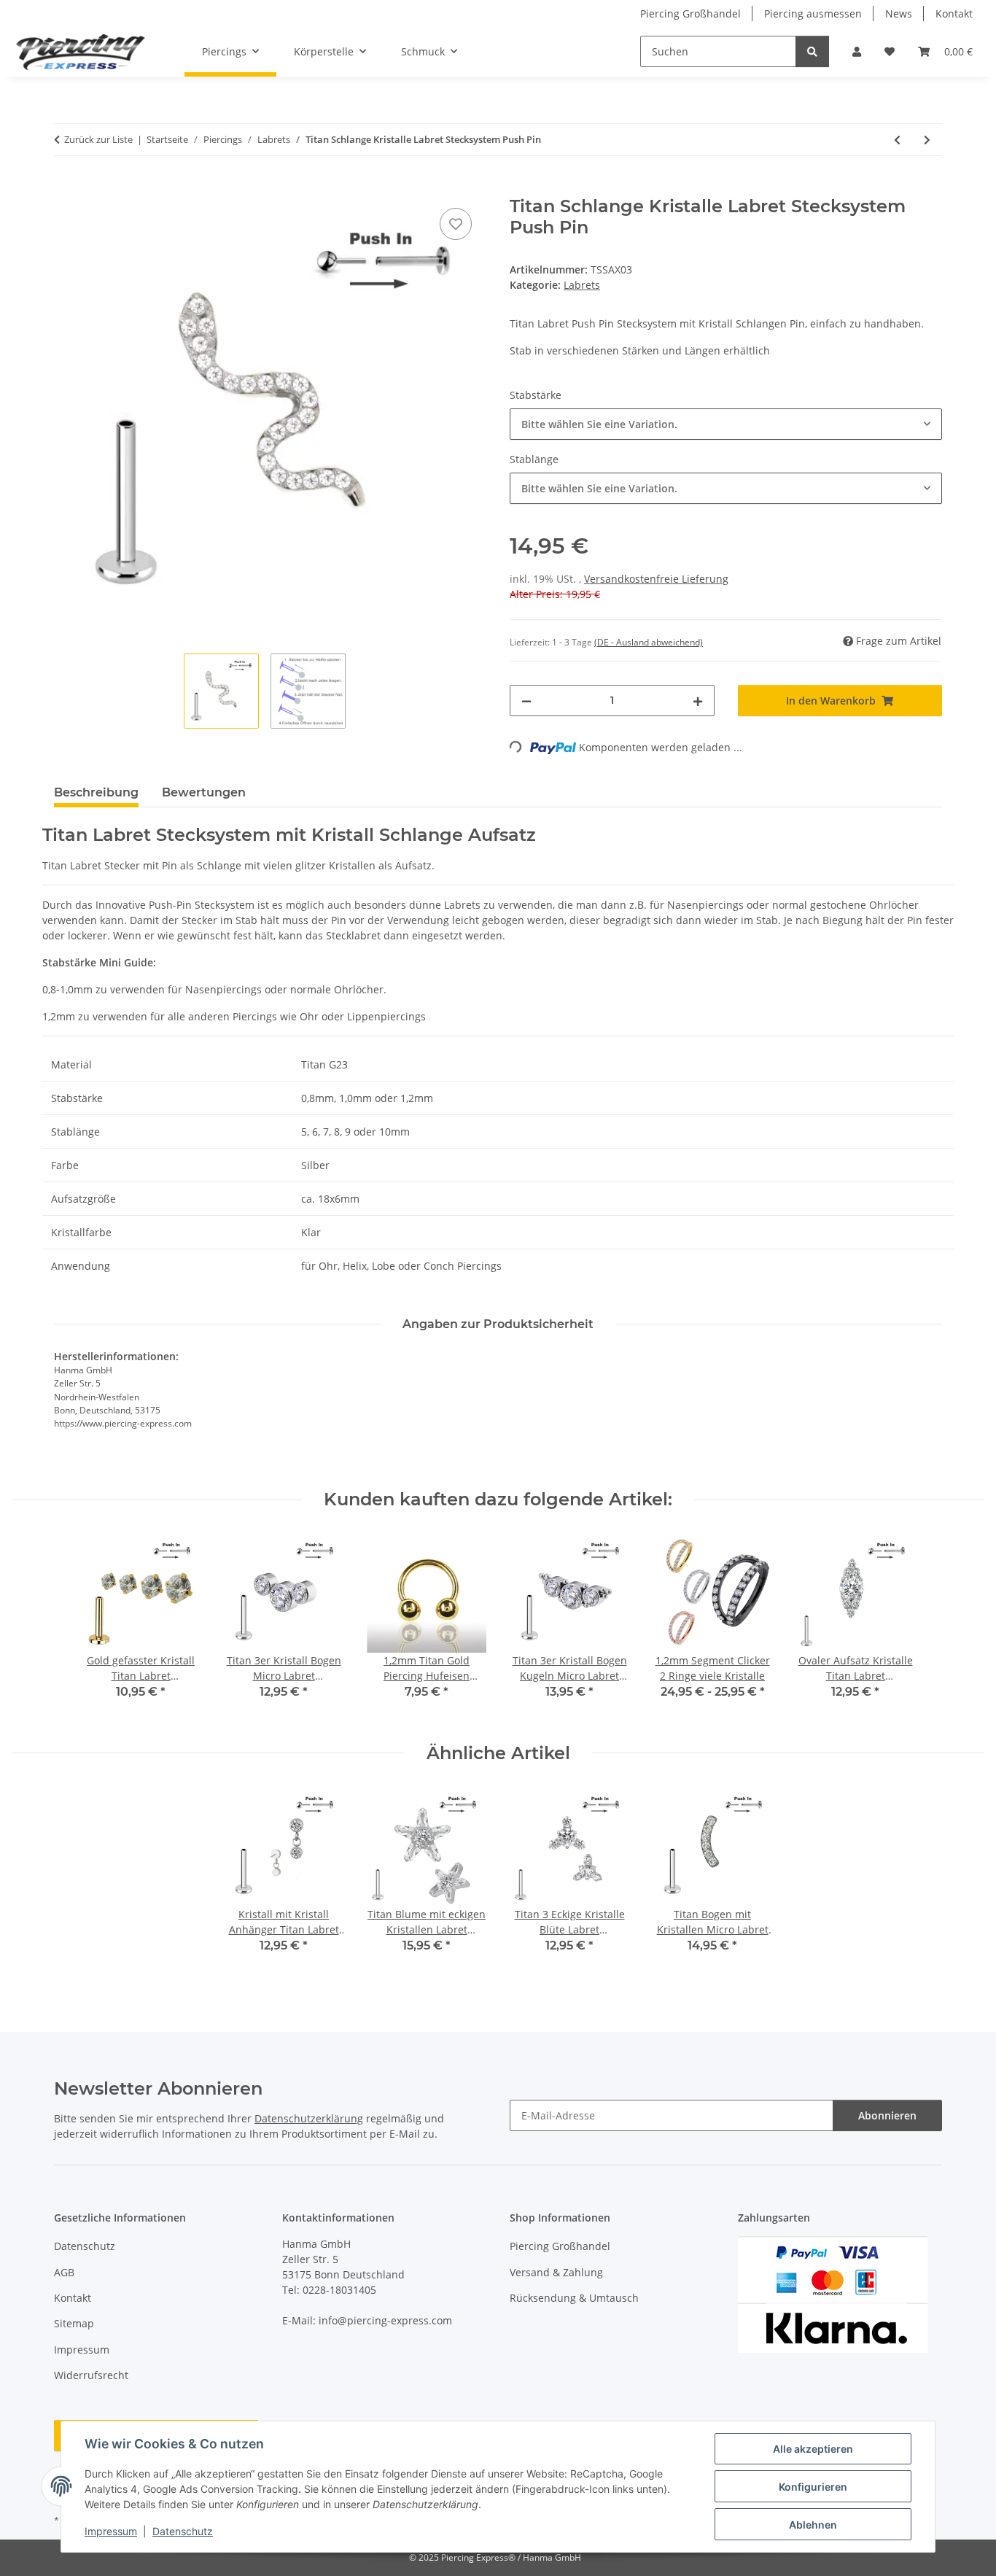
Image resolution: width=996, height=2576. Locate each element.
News (899, 13)
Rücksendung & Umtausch (574, 2298)
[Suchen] (812, 51)
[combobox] (726, 424)
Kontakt (954, 13)
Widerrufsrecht (91, 2375)
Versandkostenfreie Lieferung (656, 579)
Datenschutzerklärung (309, 2118)
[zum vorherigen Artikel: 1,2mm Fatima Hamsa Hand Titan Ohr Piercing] (897, 140)
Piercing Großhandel (690, 13)
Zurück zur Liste (98, 139)
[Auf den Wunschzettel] (456, 224)
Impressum (111, 2531)
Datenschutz (183, 2531)
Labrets (582, 285)
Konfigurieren (813, 2487)
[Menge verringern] (526, 701)
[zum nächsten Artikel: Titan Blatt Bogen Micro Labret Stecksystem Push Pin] (927, 140)
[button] (857, 51)
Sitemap (74, 2323)
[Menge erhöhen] (698, 701)
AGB (64, 2272)
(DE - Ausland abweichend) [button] (649, 642)
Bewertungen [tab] (204, 792)
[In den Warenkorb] (66, 188)
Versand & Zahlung (556, 2272)
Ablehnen (813, 2525)
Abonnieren (887, 2115)
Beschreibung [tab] (96, 792)
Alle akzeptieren (813, 2449)
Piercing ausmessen (813, 13)
